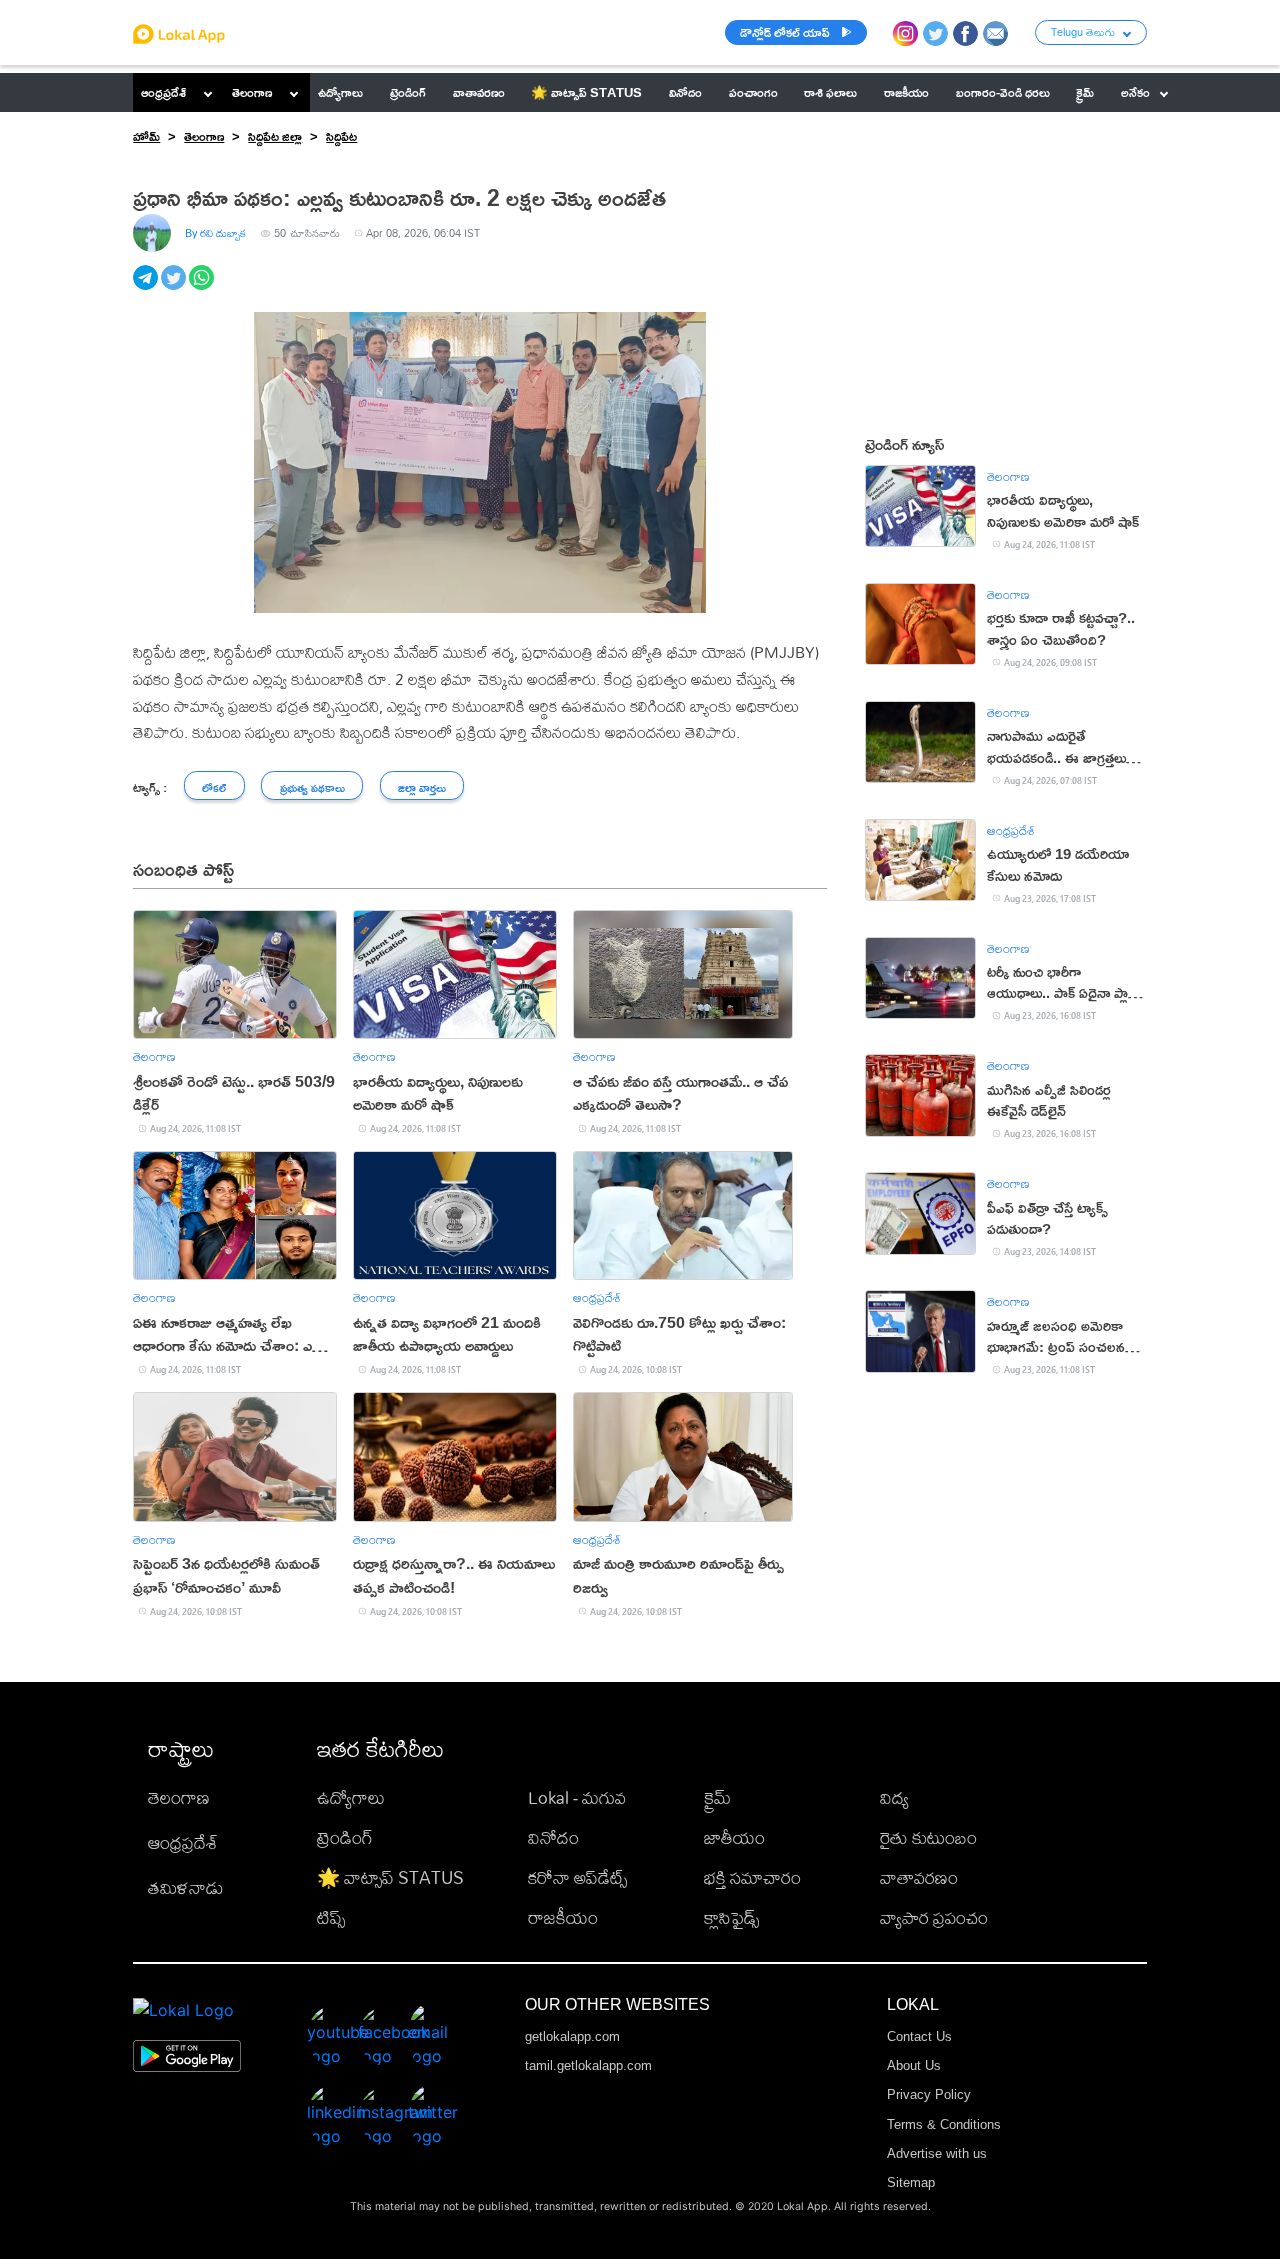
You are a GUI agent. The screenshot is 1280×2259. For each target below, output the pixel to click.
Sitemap (911, 2182)
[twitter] (175, 288)
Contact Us (919, 2036)
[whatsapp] (203, 288)
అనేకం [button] (1135, 92)
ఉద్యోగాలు (351, 1797)
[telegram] (147, 288)
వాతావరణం (919, 1877)
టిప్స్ (331, 1917)
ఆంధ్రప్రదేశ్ (163, 92)
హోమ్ (146, 136)
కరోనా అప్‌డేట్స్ (577, 1877)
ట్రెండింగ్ (345, 1837)
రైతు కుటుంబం (928, 1837)
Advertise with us (937, 2153)
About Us (914, 2065)
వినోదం (553, 1837)
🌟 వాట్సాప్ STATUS (390, 1877)
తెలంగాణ (252, 92)
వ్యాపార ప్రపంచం (934, 1917)
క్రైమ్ (717, 1797)
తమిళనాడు (186, 1887)
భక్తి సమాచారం (752, 1877)
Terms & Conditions (944, 2124)
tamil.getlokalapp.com (588, 2065)
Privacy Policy (929, 2094)
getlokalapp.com (572, 2036)
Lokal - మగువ (577, 1797)
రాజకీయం (563, 1917)
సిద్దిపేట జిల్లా (275, 136)
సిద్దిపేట (341, 136)
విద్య (894, 1797)
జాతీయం (734, 1837)
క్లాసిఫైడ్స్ (731, 1917)
